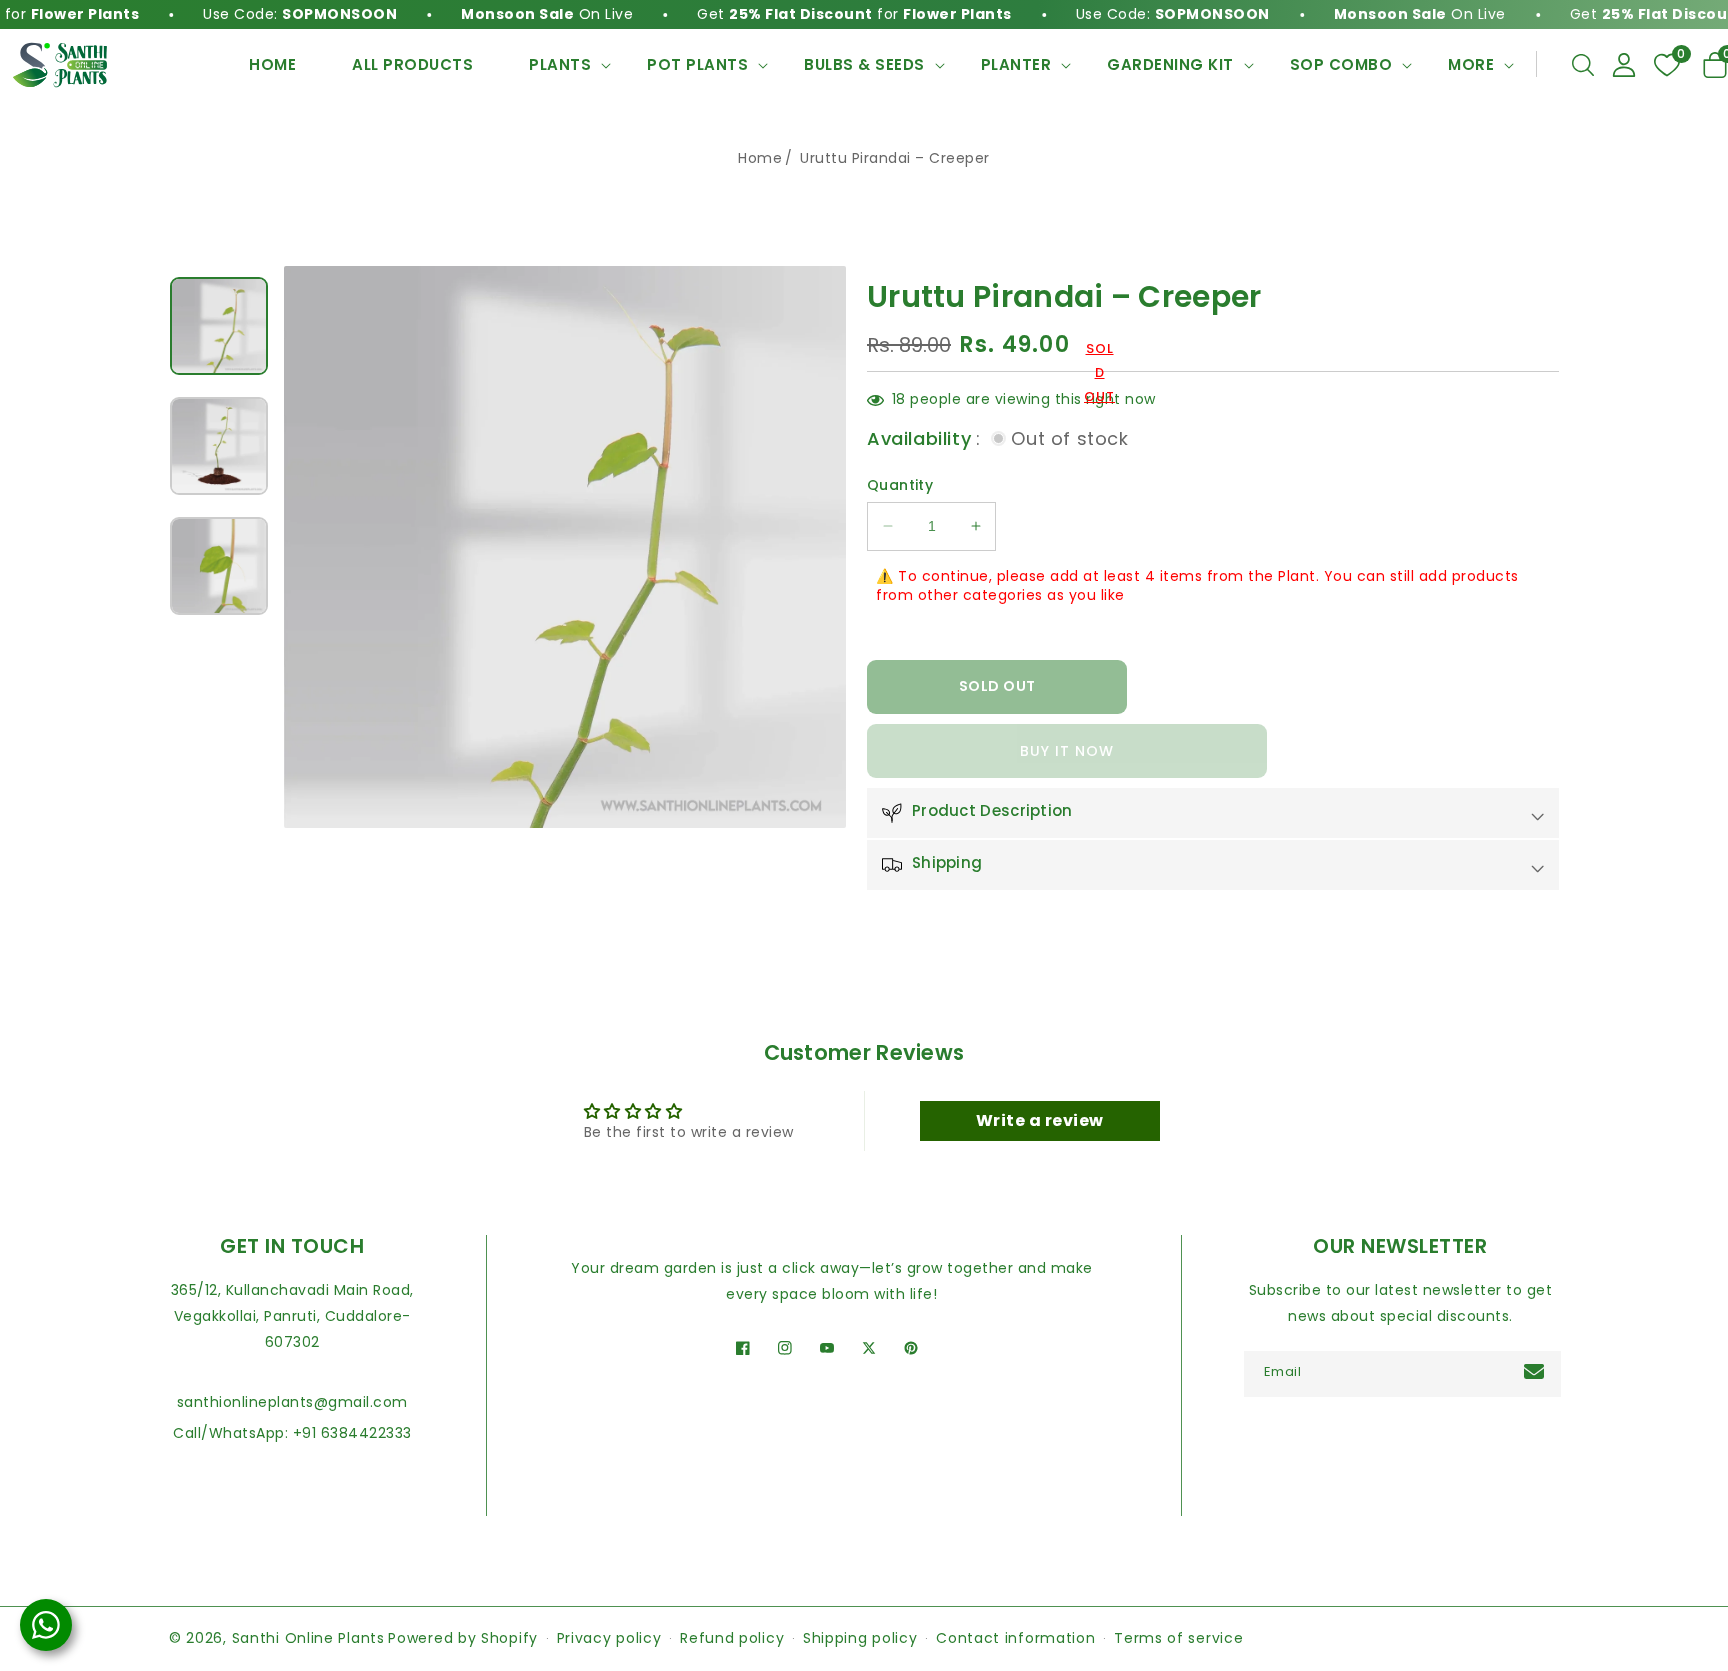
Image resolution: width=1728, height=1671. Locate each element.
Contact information (1015, 1638)
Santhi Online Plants (308, 1638)
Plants (560, 65)
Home (760, 158)
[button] (1583, 65)
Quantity (900, 485)
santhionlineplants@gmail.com (292, 1402)
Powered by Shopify (463, 1638)
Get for (815, 14)
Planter (1016, 65)
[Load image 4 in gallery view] (219, 326)
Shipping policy (860, 1638)
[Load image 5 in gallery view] (219, 446)
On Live (508, 14)
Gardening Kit (1170, 65)
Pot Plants (697, 65)
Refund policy (732, 1638)
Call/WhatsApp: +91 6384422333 (292, 1433)
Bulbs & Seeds (864, 65)
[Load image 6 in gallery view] (219, 566)
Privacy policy (609, 1638)
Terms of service (1178, 1638)
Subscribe (1536, 1371)
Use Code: (261, 14)
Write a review (1040, 1120)
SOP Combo (1341, 65)
